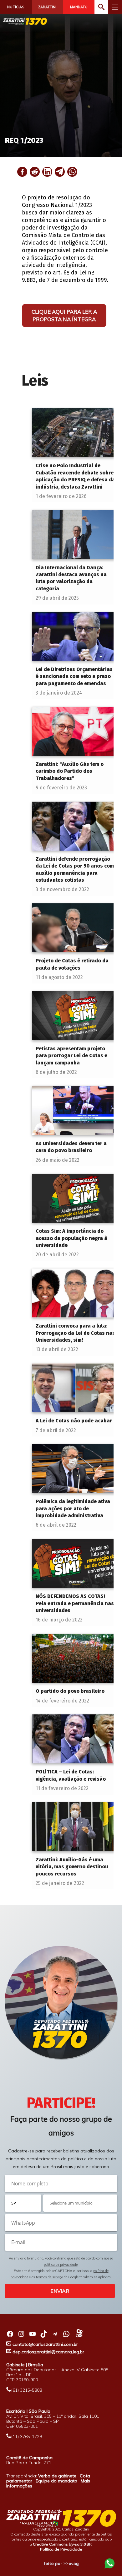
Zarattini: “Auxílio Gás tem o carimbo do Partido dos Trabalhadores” (70, 771)
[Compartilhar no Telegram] (60, 172)
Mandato (79, 7)
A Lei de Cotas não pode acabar (74, 1421)
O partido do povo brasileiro (70, 1691)
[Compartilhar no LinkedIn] (47, 172)
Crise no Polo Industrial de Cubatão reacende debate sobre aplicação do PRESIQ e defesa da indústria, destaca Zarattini (75, 476)
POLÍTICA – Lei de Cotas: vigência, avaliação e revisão (71, 1775)
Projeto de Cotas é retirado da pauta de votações (72, 964)
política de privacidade (61, 2265)
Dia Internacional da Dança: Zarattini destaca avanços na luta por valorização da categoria (71, 578)
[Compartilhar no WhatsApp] (72, 172)
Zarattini (47, 7)
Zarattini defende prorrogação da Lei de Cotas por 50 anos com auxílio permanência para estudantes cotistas (75, 869)
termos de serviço (49, 2277)
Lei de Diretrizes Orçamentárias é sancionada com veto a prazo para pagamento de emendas (74, 676)
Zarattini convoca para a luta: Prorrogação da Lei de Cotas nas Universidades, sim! (75, 1333)
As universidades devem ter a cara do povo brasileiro (71, 1147)
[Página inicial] (25, 21)
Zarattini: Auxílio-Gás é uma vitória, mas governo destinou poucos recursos (72, 1867)
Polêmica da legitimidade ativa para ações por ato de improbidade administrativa (73, 1508)
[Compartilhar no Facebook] (22, 172)
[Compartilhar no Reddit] (35, 172)
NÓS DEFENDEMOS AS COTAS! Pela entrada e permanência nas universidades (75, 1603)
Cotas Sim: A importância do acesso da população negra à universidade (71, 1238)
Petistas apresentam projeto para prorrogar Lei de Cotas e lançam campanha (71, 1056)
